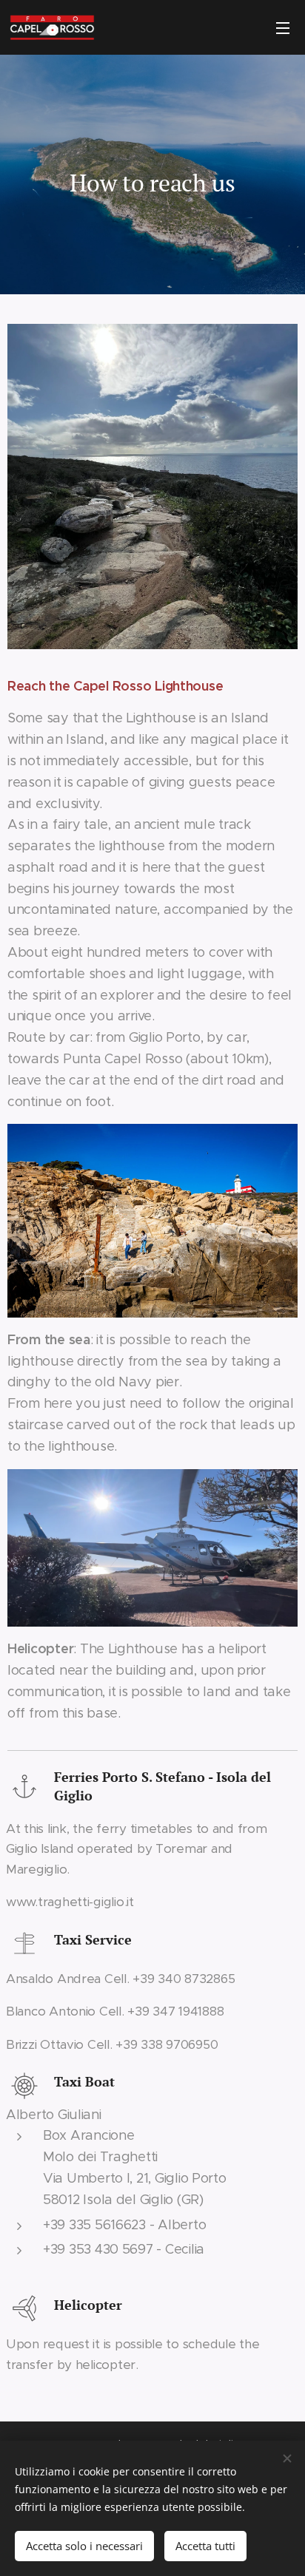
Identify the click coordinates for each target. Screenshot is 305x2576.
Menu (283, 27)
